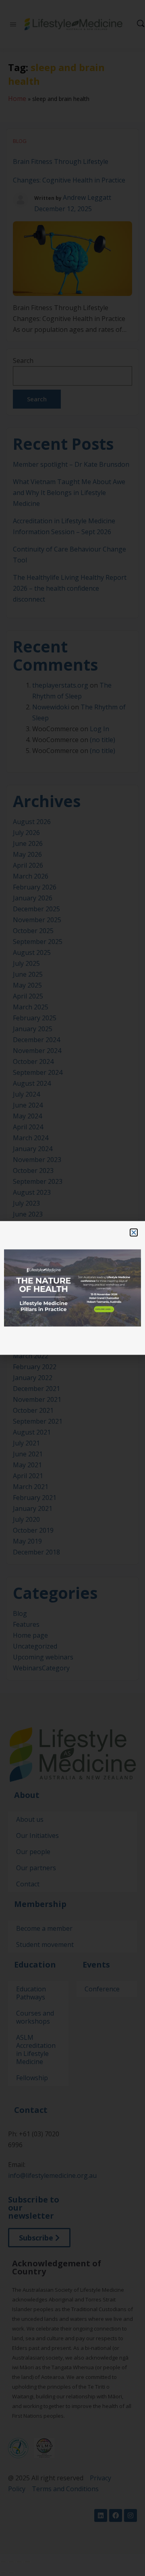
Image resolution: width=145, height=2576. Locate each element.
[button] (134, 1232)
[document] (72, 1288)
